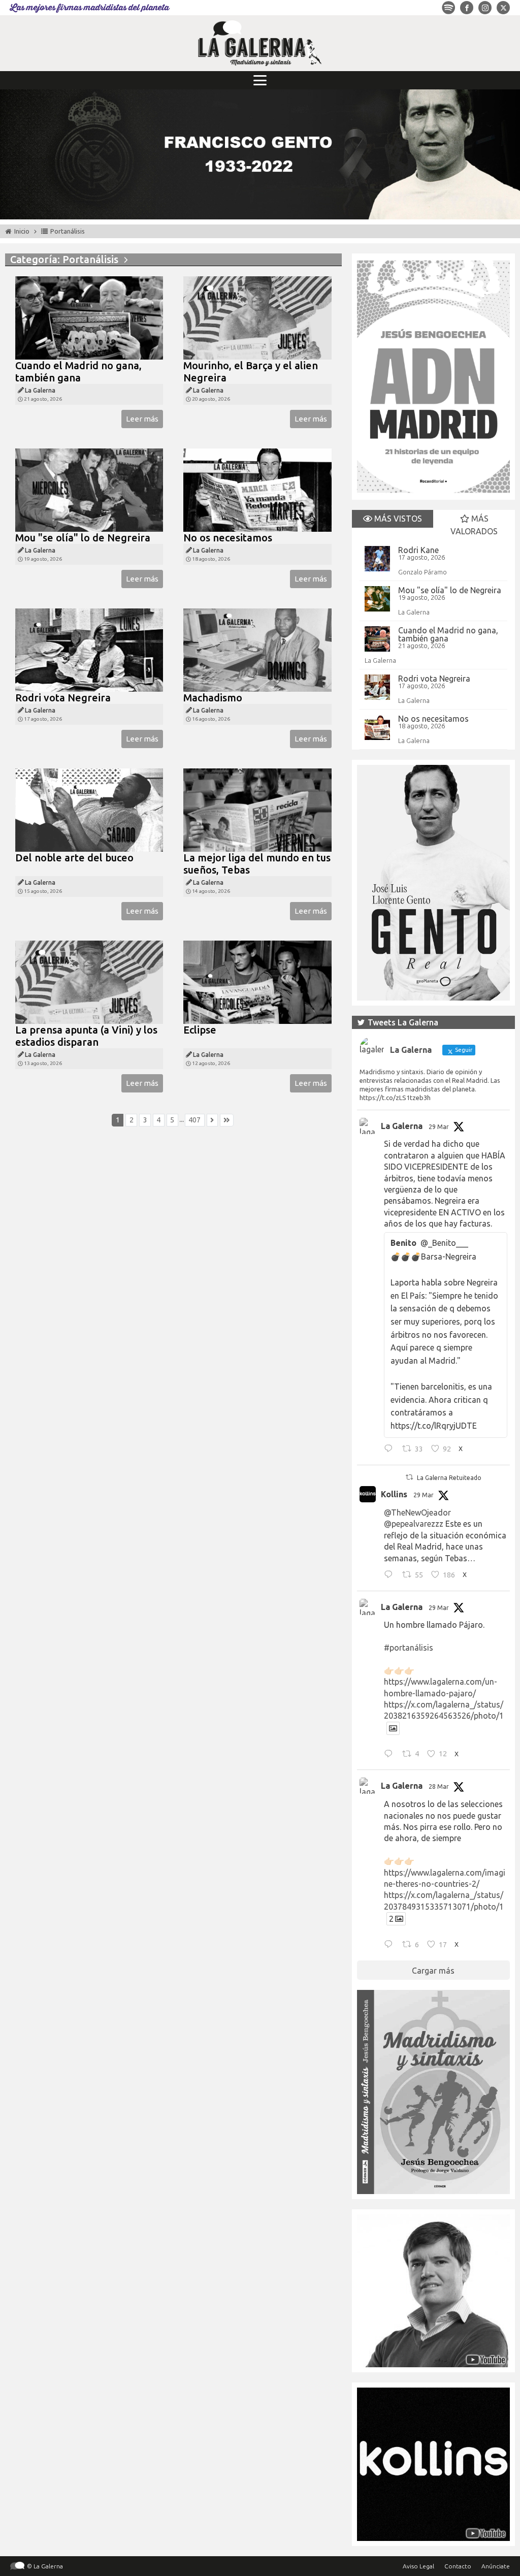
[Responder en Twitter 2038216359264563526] (391, 1755)
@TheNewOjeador (417, 1512)
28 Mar (439, 1786)
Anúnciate (496, 2566)
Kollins (394, 1494)
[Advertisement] (173, 1238)
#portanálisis (409, 1648)
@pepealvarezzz (414, 1524)
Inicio (22, 231)
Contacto (458, 2566)
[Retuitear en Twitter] (409, 1477)
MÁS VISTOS (397, 519)
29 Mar (439, 1127)
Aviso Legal (418, 2566)
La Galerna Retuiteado (449, 1478)
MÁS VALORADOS (474, 525)
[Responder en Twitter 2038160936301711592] (391, 1575)
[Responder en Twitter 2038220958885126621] (391, 1450)
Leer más (142, 419)
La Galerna (414, 612)
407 (194, 1120)
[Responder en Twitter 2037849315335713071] (391, 1945)
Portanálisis (68, 231)
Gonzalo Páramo (422, 572)
